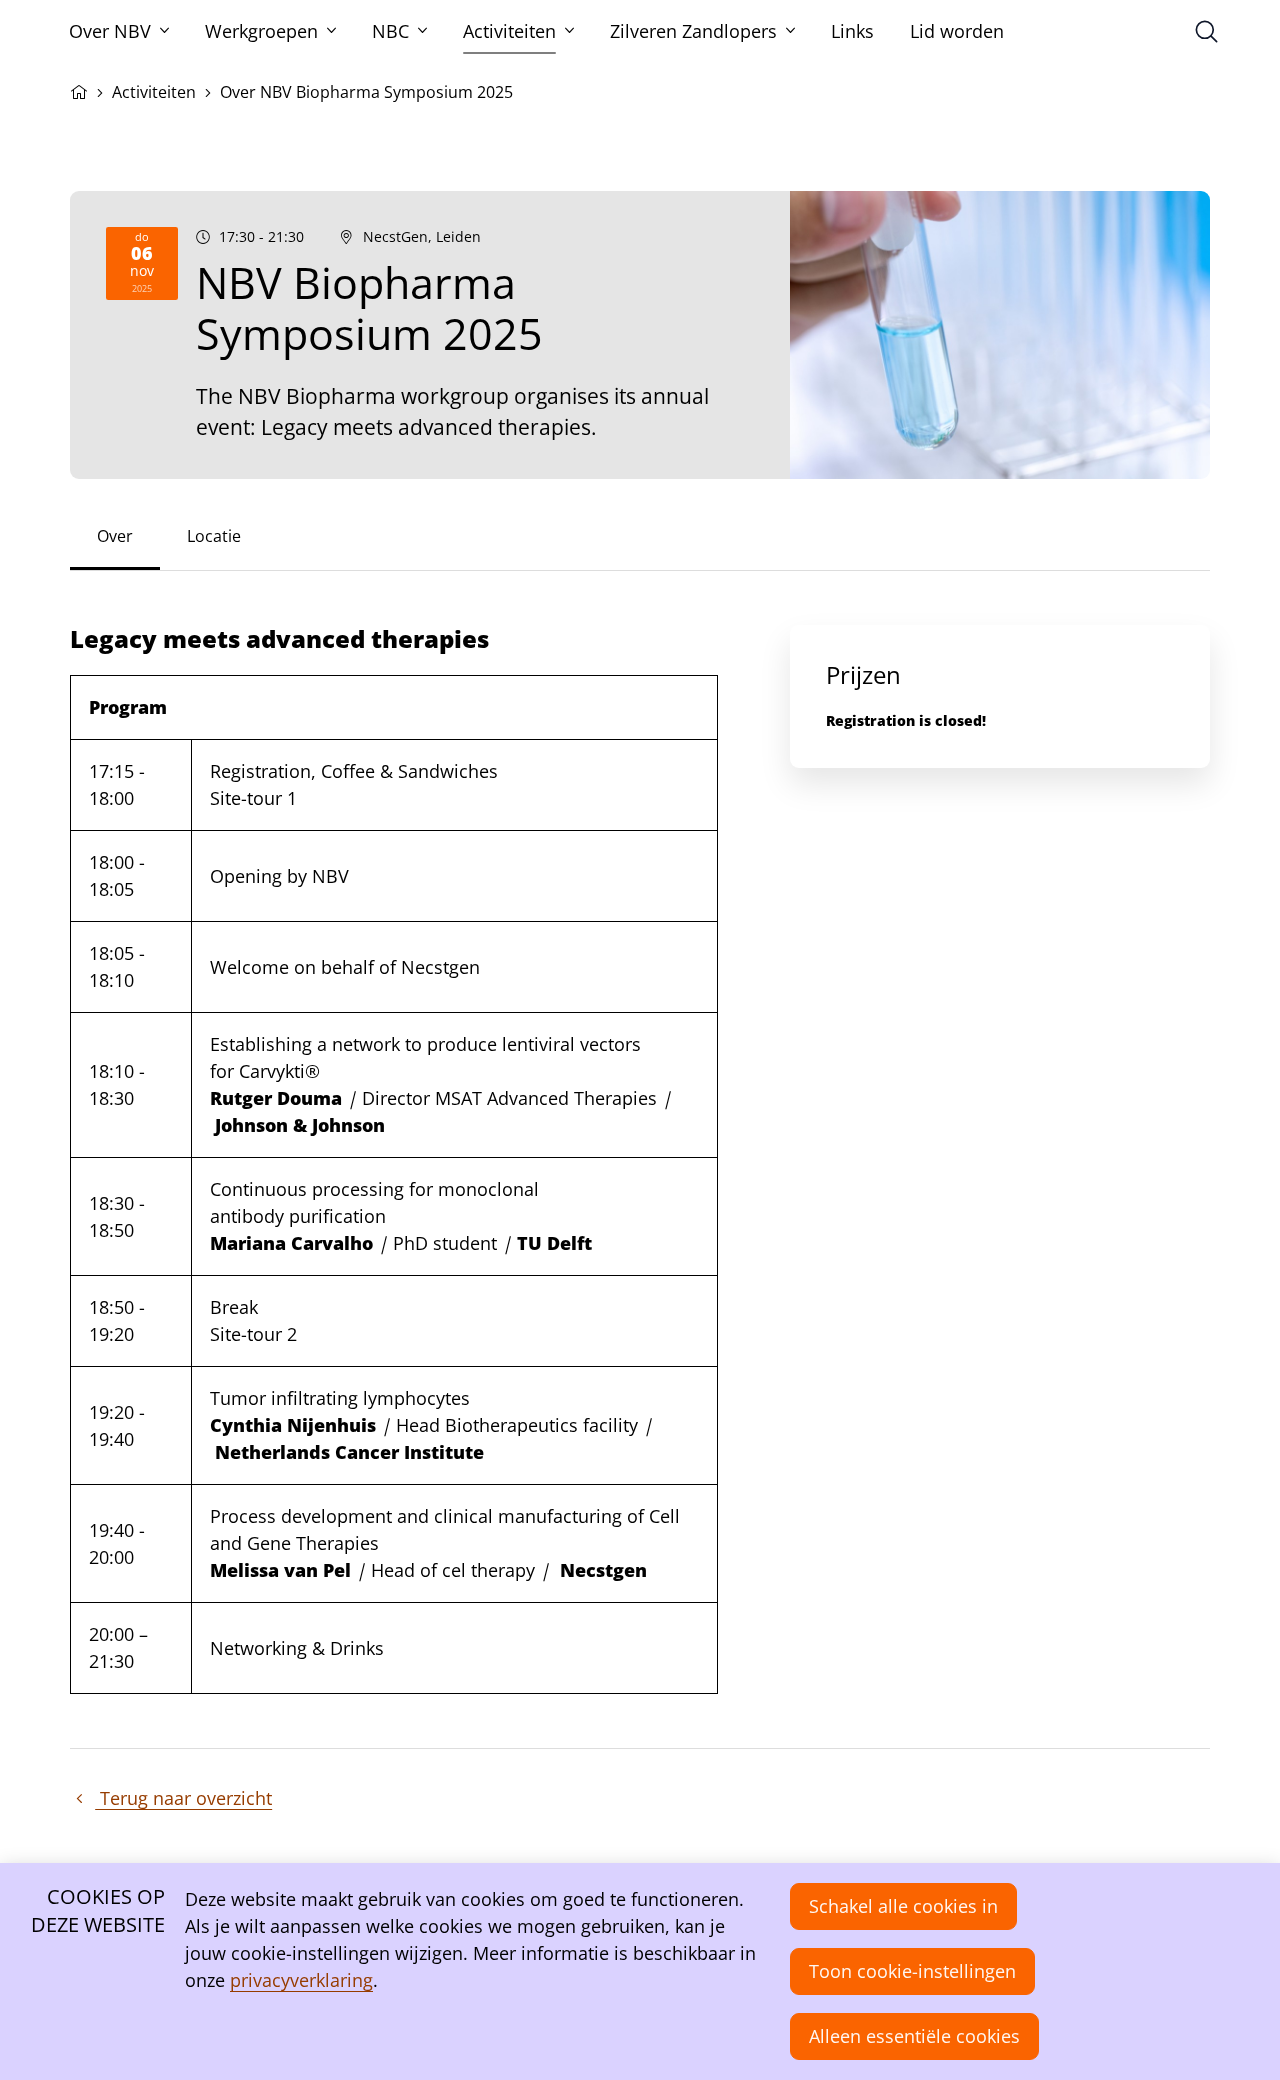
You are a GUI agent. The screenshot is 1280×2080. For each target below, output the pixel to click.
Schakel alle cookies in (903, 1906)
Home (79, 90)
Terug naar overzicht (183, 1798)
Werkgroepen (261, 31)
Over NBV (110, 31)
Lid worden (957, 31)
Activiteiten (509, 31)
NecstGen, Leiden (422, 237)
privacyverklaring (301, 1980)
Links (852, 31)
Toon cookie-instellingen (912, 1971)
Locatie (214, 536)
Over (115, 536)
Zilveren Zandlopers (693, 31)
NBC (390, 31)
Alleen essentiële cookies (914, 2036)
